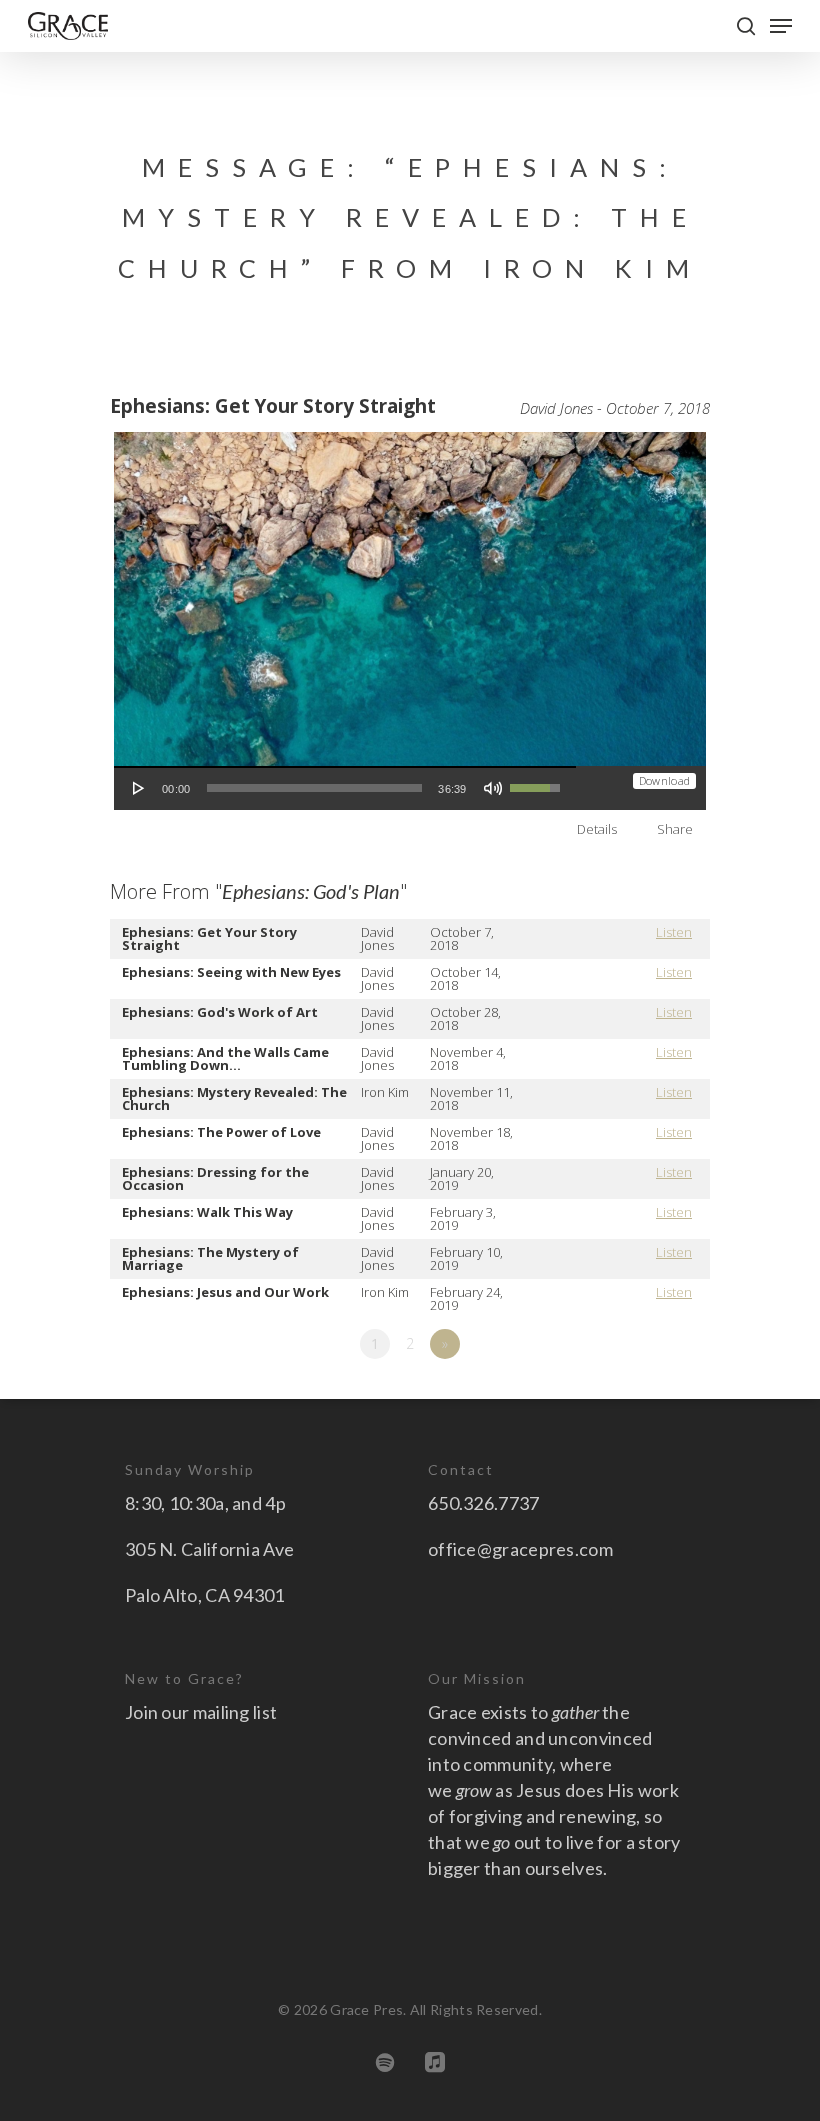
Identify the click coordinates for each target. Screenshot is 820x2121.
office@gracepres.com (520, 1549)
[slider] (315, 788)
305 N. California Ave (209, 1549)
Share (675, 829)
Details (597, 829)
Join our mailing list (201, 1712)
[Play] (139, 788)
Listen (674, 932)
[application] (345, 788)
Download (664, 780)
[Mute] (493, 788)
